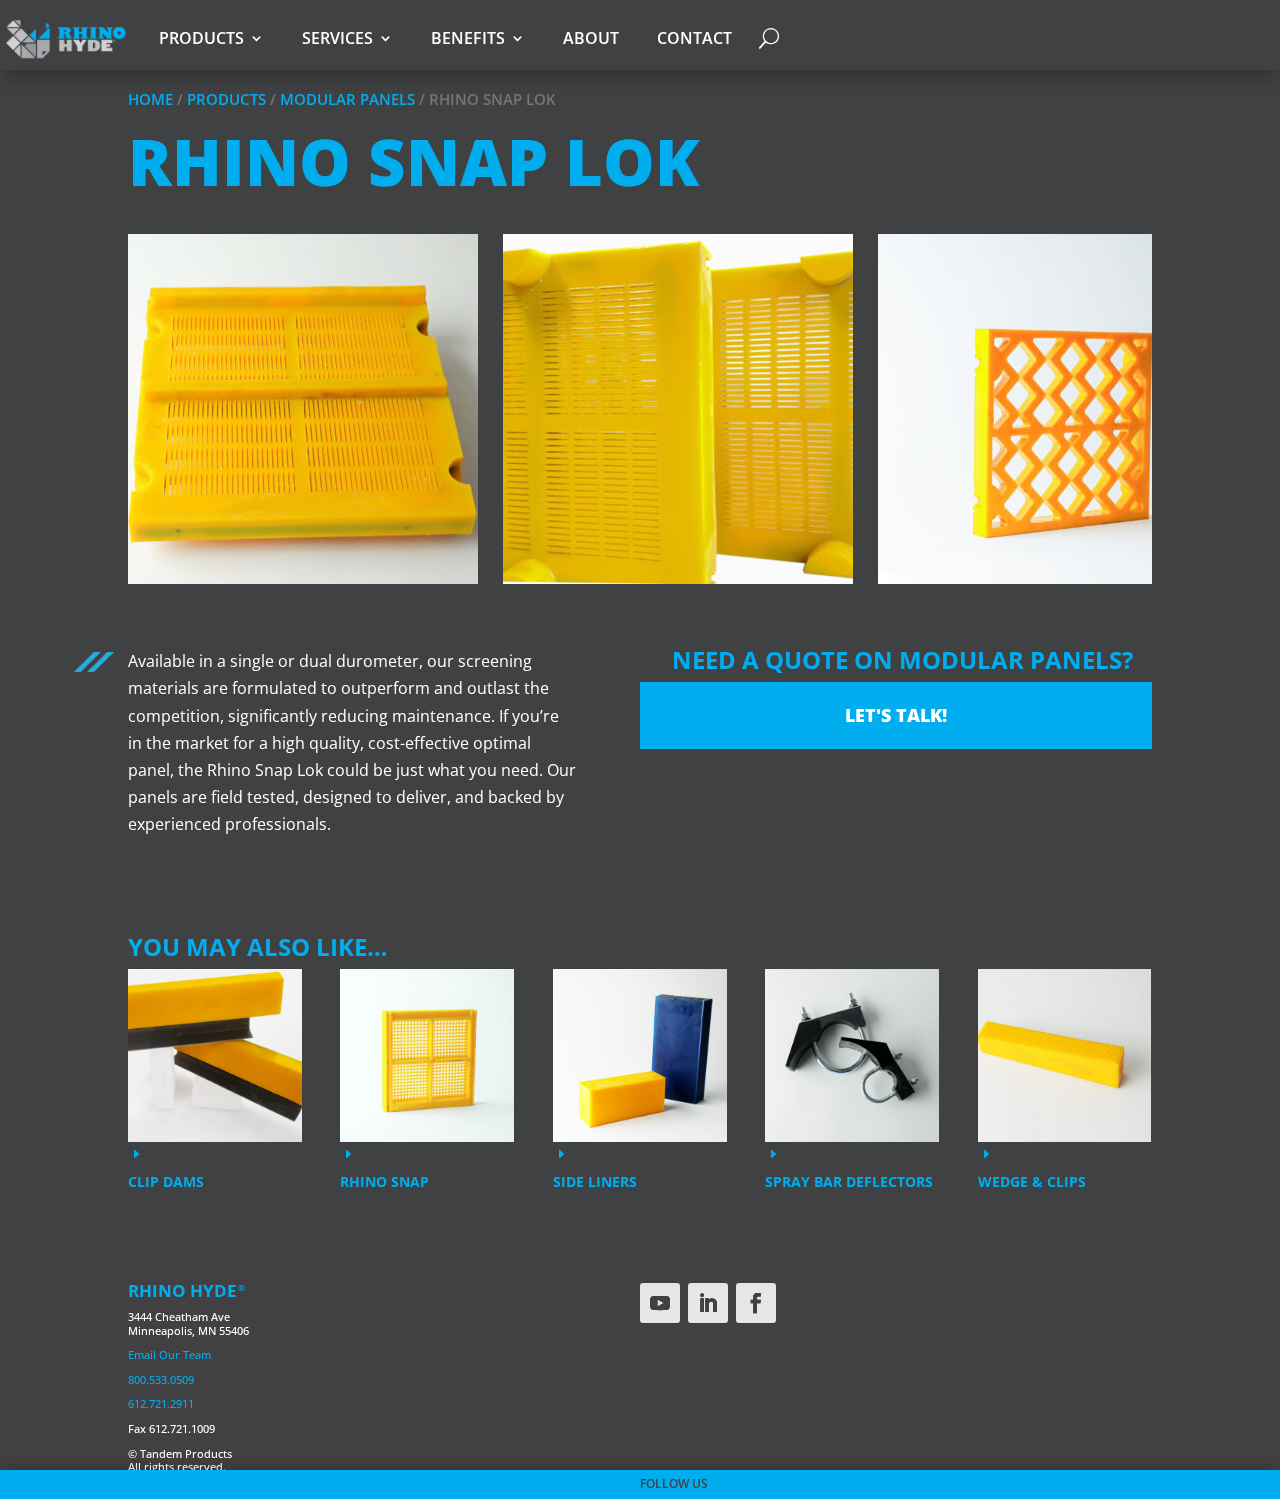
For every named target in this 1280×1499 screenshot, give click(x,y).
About (591, 38)
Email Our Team (169, 1354)
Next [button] (1141, 425)
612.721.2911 (161, 1403)
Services (337, 38)
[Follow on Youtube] (660, 1303)
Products (201, 38)
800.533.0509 (161, 1379)
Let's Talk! (896, 715)
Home (150, 99)
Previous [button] (138, 425)
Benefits (468, 38)
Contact (694, 38)
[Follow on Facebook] (756, 1303)
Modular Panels (347, 99)
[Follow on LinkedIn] (708, 1303)
